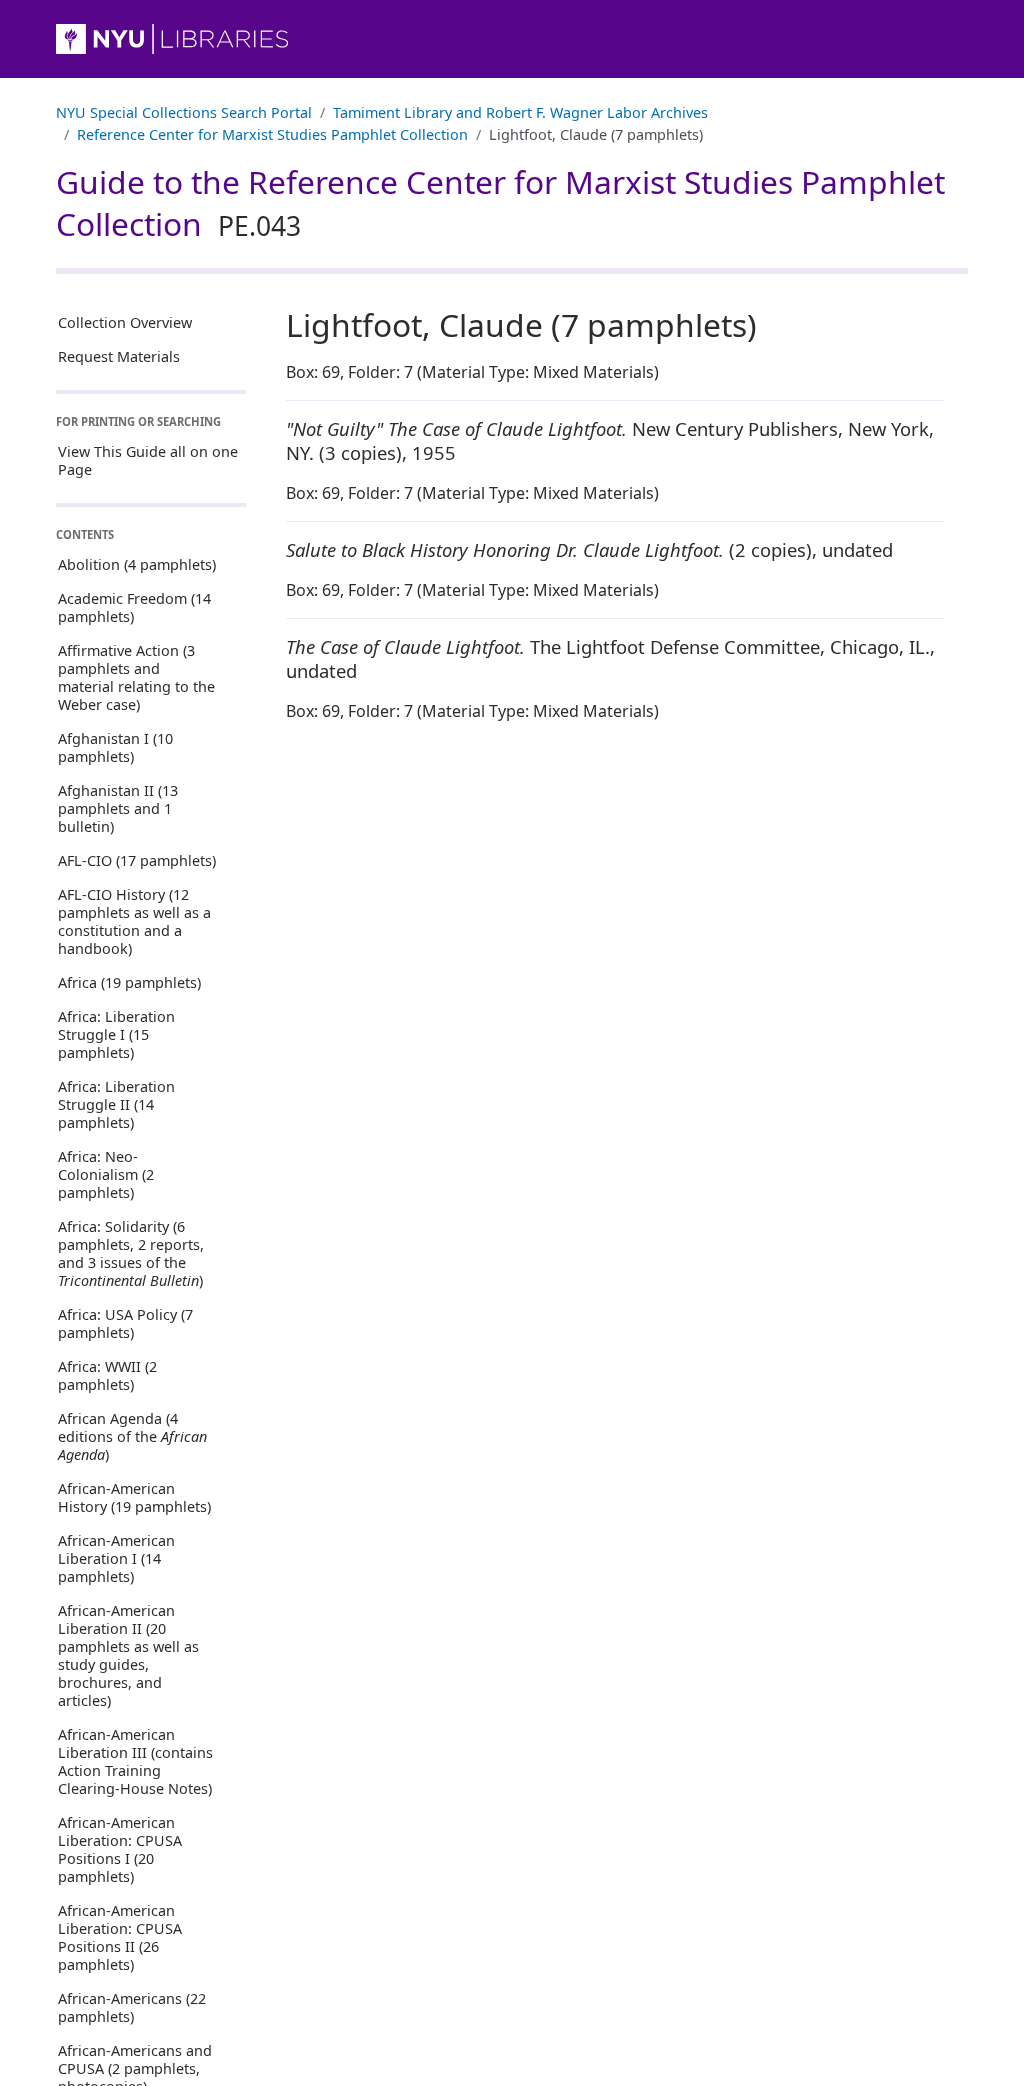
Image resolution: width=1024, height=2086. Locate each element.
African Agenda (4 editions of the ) (132, 1436)
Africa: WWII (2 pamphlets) (107, 1375)
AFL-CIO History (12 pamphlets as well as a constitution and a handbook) (134, 921)
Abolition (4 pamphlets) (137, 564)
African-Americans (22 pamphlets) (132, 2007)
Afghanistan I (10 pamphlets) (115, 747)
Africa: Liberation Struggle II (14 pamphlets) (116, 1104)
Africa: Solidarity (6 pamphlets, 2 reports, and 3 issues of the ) (131, 1253)
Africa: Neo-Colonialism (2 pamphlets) (106, 1174)
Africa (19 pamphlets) (129, 982)
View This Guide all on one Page (148, 460)
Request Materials (119, 356)
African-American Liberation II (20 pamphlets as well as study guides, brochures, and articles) (128, 1655)
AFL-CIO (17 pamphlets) (137, 860)
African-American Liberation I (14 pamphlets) (116, 1558)
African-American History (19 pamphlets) (134, 1497)
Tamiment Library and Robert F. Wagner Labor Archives (520, 112)
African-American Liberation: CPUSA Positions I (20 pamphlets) (120, 1849)
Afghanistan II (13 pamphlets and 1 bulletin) (118, 808)
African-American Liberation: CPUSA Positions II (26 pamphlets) (120, 1937)
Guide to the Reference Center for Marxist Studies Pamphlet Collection (500, 202)
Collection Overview (125, 322)
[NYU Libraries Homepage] (512, 39)
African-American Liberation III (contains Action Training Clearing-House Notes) (135, 1761)
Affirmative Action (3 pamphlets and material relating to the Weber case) (136, 677)
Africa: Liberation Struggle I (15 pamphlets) (116, 1034)
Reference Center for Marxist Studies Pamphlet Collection (272, 134)
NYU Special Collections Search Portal (184, 112)
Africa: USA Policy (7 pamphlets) (125, 1323)
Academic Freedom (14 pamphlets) (134, 607)
